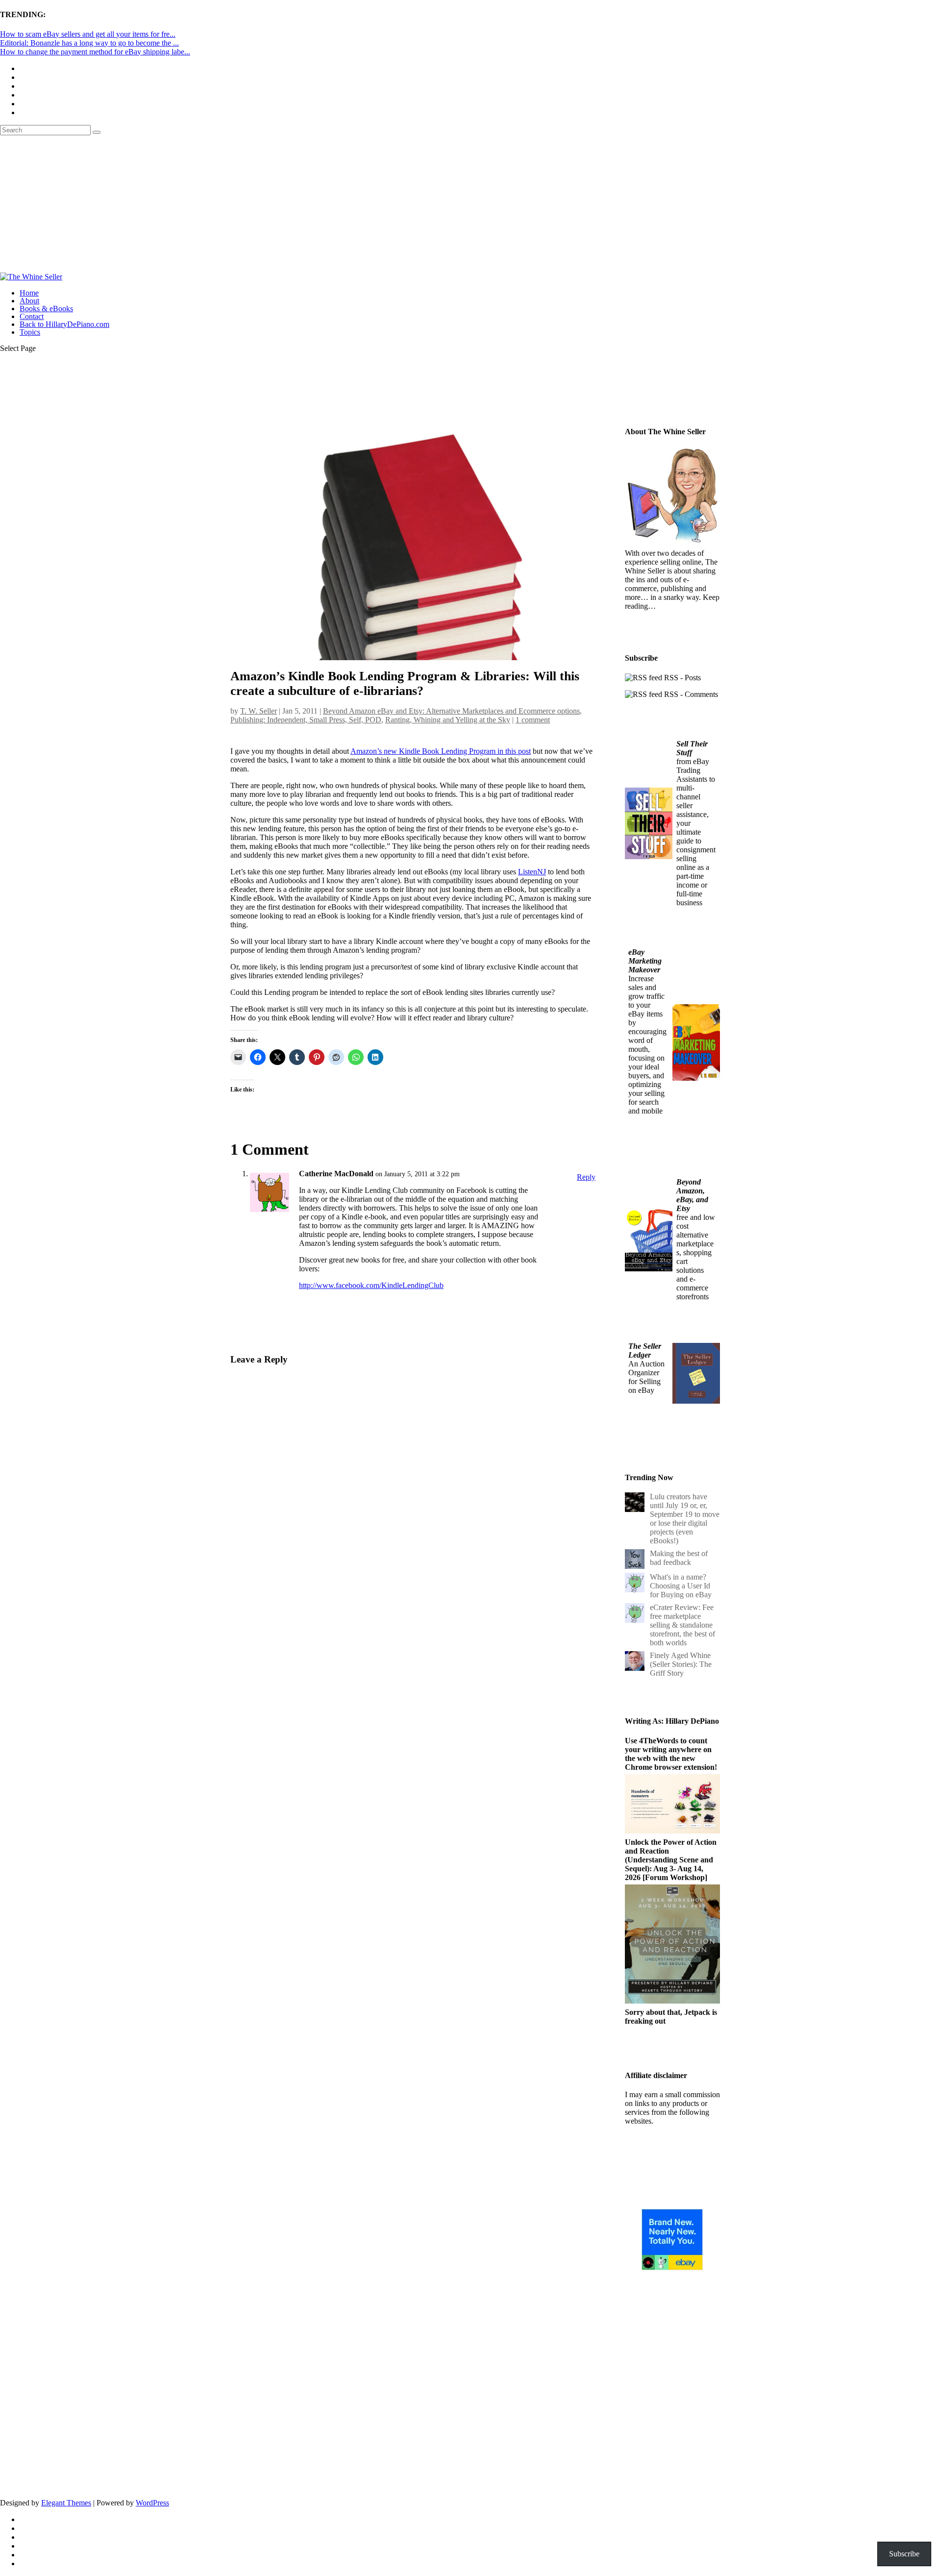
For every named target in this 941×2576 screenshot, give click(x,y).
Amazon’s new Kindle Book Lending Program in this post (441, 751)
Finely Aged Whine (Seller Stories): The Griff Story (681, 1664)
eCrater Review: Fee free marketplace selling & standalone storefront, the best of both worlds (682, 1625)
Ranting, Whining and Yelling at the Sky (448, 720)
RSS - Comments (690, 694)
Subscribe (277, 1694)
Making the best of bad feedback (679, 1558)
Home (29, 293)
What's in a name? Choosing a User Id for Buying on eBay (681, 1586)
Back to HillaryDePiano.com (64, 324)
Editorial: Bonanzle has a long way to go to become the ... (89, 43)
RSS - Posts (681, 678)
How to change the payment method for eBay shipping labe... (95, 52)
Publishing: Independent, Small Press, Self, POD (306, 720)
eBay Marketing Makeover (645, 961)
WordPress (152, 2503)
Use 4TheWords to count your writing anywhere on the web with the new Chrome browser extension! (671, 1754)
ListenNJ (532, 872)
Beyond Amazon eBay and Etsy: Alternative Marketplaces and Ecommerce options (451, 711)
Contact (32, 316)
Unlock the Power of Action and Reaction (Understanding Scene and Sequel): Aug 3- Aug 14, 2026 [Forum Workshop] (671, 1860)
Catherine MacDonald (336, 1174)
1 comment (533, 720)
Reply (586, 1177)
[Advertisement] (470, 204)
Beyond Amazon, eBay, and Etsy (692, 1195)
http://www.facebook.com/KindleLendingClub (371, 1285)
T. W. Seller (259, 711)
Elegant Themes (66, 2503)
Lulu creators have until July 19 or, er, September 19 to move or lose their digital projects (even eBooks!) (685, 1519)
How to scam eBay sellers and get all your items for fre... (88, 34)
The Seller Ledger (645, 1350)
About (29, 301)
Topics (30, 332)
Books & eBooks (46, 309)
